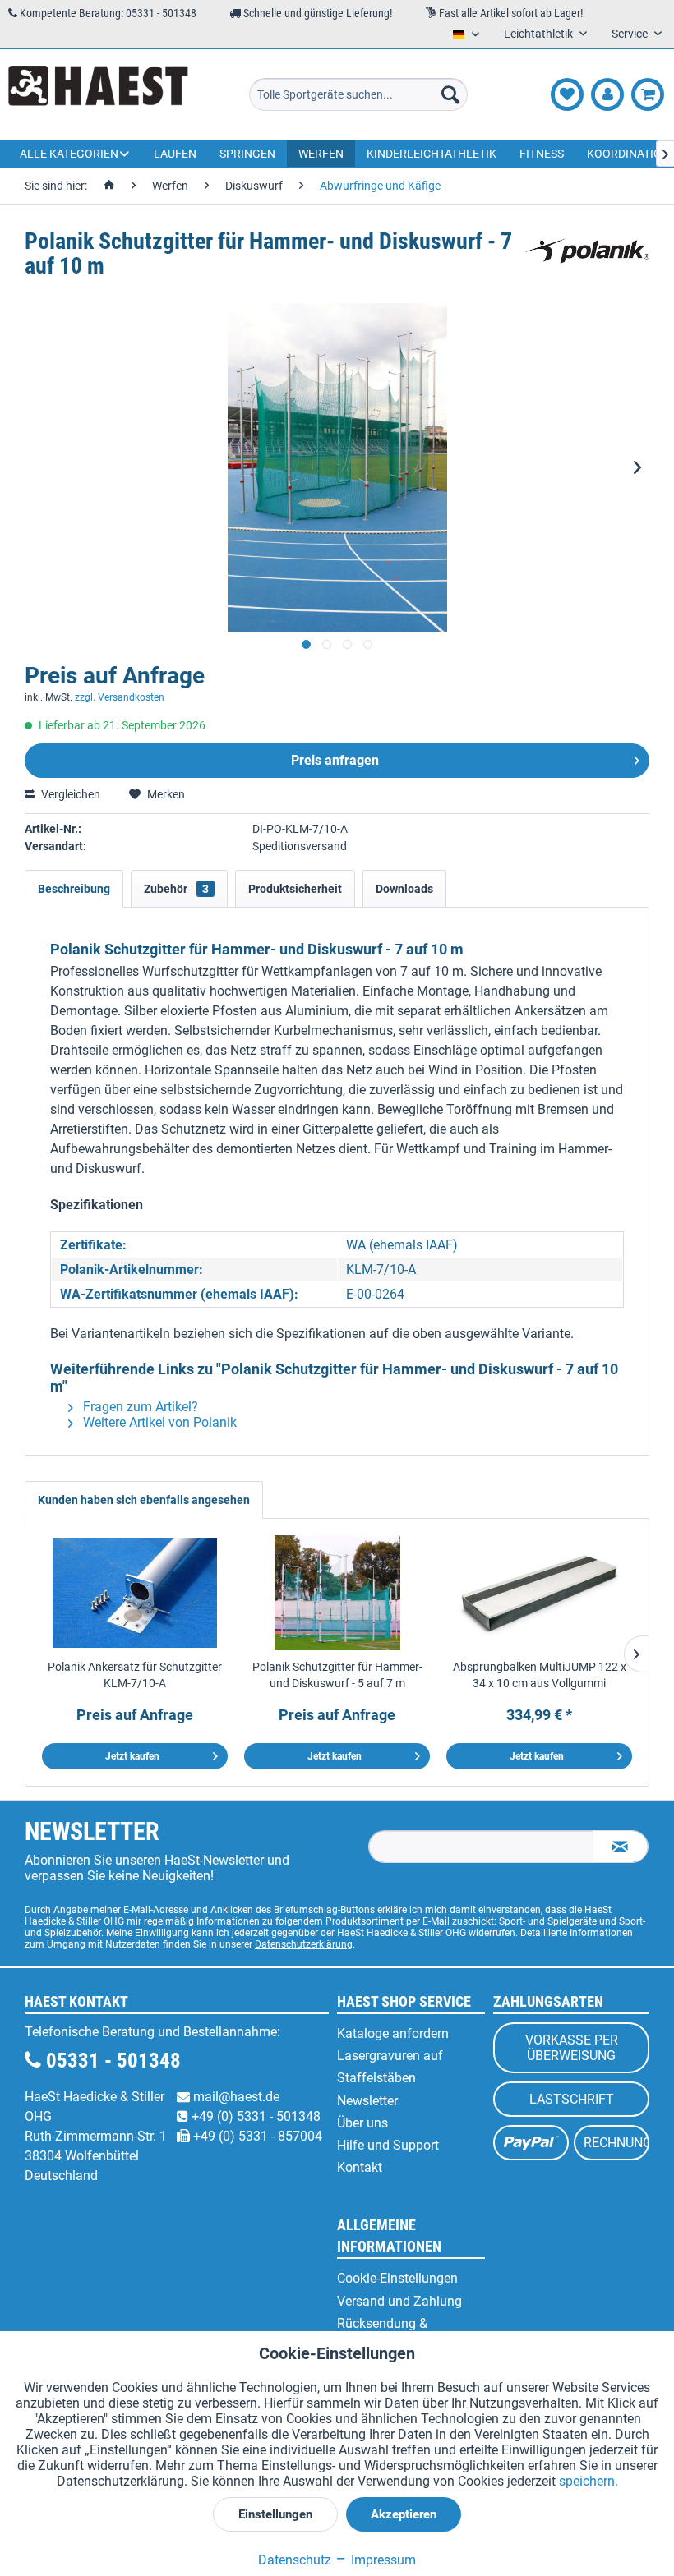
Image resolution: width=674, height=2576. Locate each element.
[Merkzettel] (567, 94)
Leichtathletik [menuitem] (540, 34)
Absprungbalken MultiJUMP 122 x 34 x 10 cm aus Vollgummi (540, 1675)
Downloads (404, 889)
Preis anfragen (335, 760)
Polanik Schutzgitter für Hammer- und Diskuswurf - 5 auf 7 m (337, 1675)
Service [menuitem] (631, 34)
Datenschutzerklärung (304, 1944)
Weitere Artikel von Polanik (158, 1422)
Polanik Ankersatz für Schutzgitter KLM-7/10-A (135, 1675)
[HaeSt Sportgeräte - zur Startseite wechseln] (98, 94)
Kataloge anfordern (393, 2033)
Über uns (362, 2123)
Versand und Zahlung (399, 2301)
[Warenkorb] (648, 94)
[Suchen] (450, 94)
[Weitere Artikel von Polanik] (587, 258)
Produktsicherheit (295, 889)
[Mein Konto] (607, 94)
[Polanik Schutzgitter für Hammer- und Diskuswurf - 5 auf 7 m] (337, 1593)
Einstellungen (275, 2514)
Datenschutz (295, 2560)
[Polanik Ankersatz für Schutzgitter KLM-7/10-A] (135, 1593)
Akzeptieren (404, 2514)
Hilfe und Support (388, 2145)
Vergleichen (69, 794)
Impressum (382, 2560)
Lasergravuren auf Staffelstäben (390, 2067)
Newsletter (367, 2101)
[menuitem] (359, 94)
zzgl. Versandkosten (120, 697)
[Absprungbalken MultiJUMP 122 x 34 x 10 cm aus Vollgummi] (539, 1593)
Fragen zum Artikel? (139, 1407)
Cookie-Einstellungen (397, 2278)
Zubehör (176, 889)
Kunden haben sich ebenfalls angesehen (144, 1500)
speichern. (589, 2481)
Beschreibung (74, 889)
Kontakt (360, 2167)
